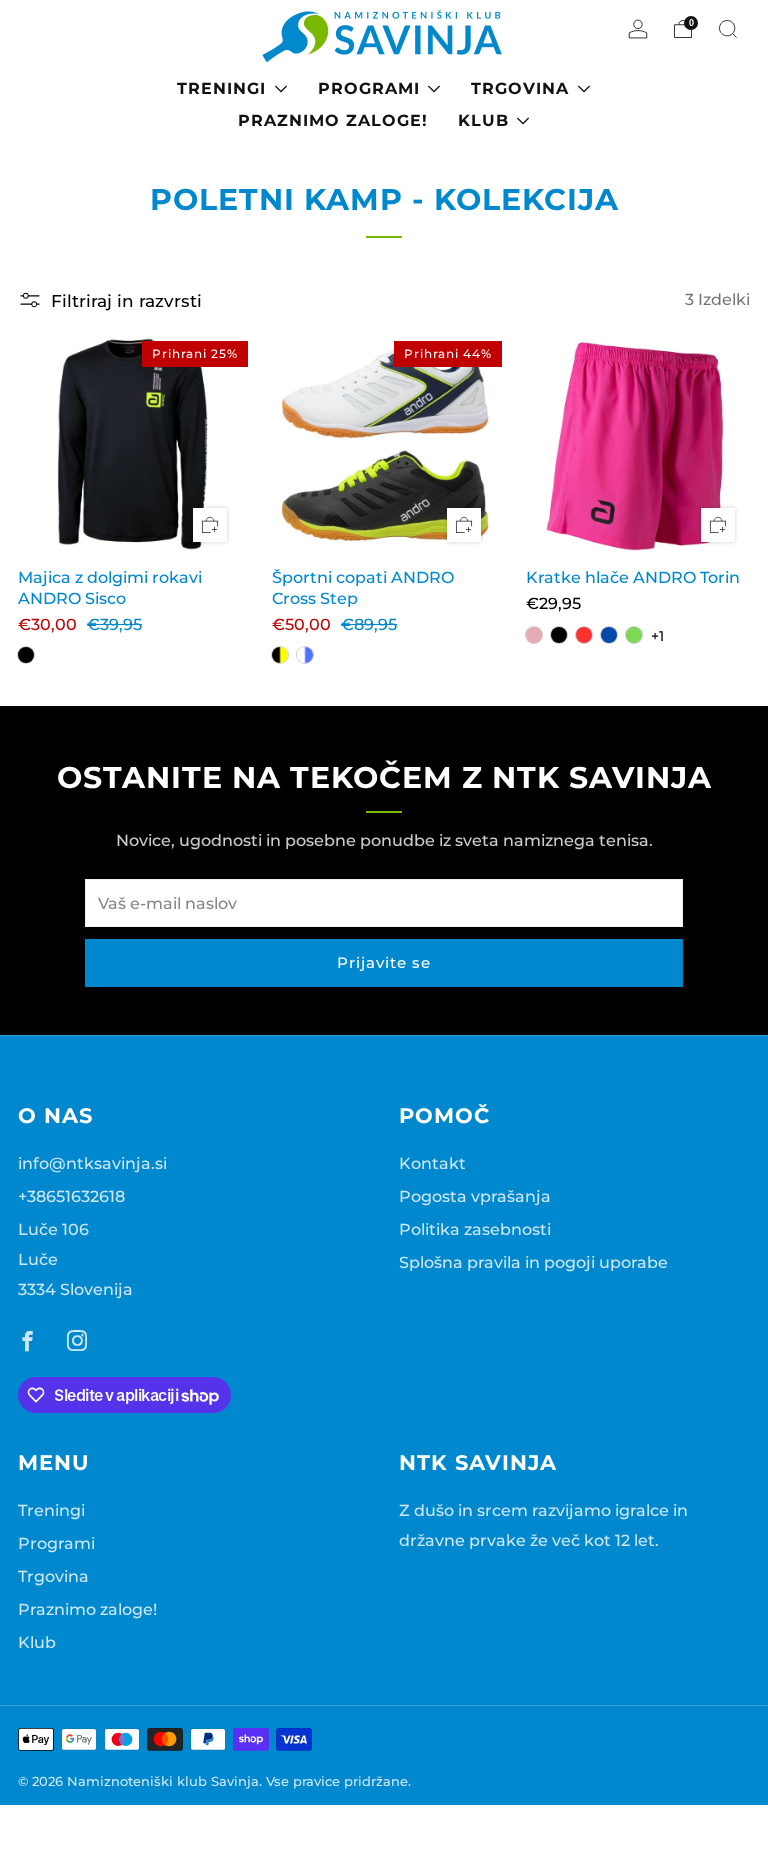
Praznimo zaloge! (333, 120)
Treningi (221, 88)
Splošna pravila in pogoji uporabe (533, 1262)
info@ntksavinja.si (92, 1163)
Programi (369, 88)
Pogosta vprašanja (475, 1196)
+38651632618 (71, 1196)
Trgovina (520, 88)
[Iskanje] (728, 29)
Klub (483, 120)
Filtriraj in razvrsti (126, 300)
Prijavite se (384, 962)
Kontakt (432, 1163)
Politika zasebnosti (475, 1229)
